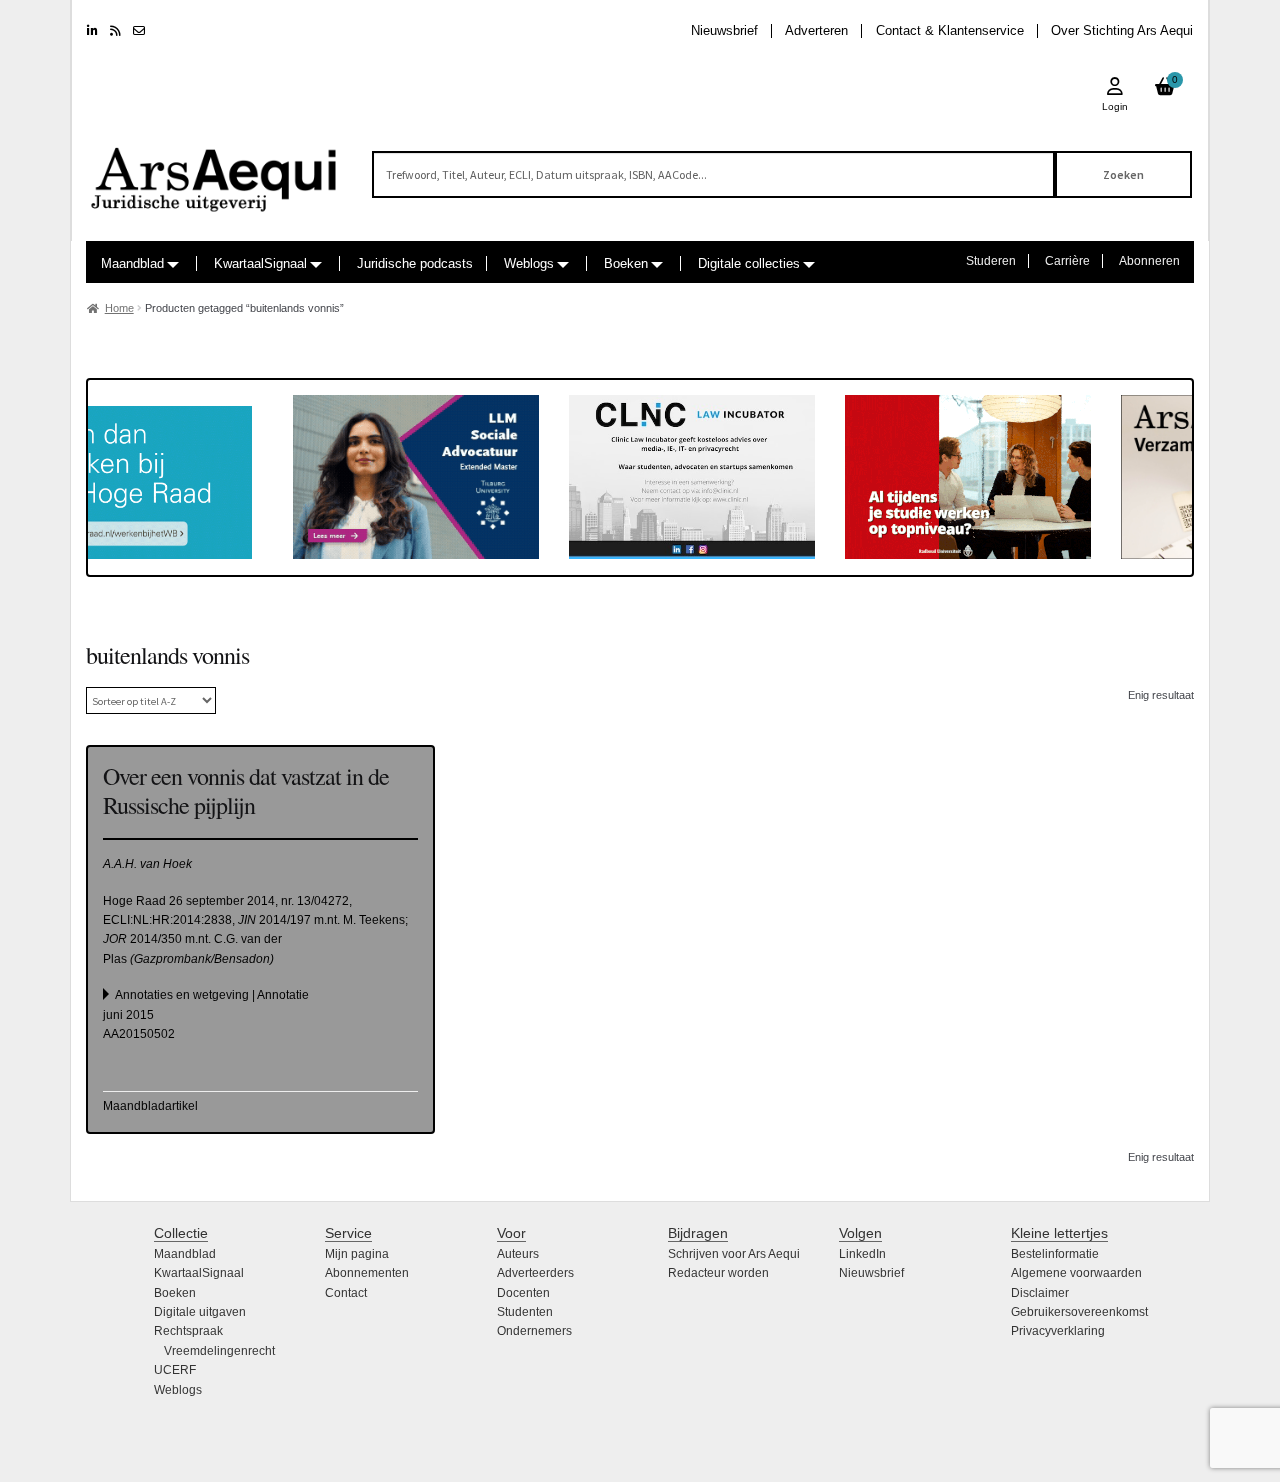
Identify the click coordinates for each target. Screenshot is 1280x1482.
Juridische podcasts (415, 263)
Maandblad (132, 263)
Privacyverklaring (1058, 1331)
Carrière (1067, 261)
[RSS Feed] (115, 31)
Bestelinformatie (1055, 1254)
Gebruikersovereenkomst (1079, 1312)
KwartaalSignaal (260, 263)
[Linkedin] (92, 31)
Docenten (523, 1293)
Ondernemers (534, 1331)
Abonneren (1149, 261)
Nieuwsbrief (724, 30)
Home (119, 308)
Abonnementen (367, 1273)
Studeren (991, 261)
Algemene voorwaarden (1076, 1273)
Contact (346, 1293)
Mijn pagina (357, 1254)
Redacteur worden (718, 1273)
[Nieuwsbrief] (139, 31)
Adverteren (816, 30)
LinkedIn (862, 1254)
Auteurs (518, 1254)
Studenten (525, 1312)
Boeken (626, 263)
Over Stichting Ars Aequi (1122, 30)
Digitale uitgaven (200, 1312)
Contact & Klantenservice (950, 30)
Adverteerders (535, 1273)
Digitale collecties (749, 263)
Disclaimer (1040, 1293)
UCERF (175, 1370)
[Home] (215, 170)
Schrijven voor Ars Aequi (734, 1254)
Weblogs (529, 263)
